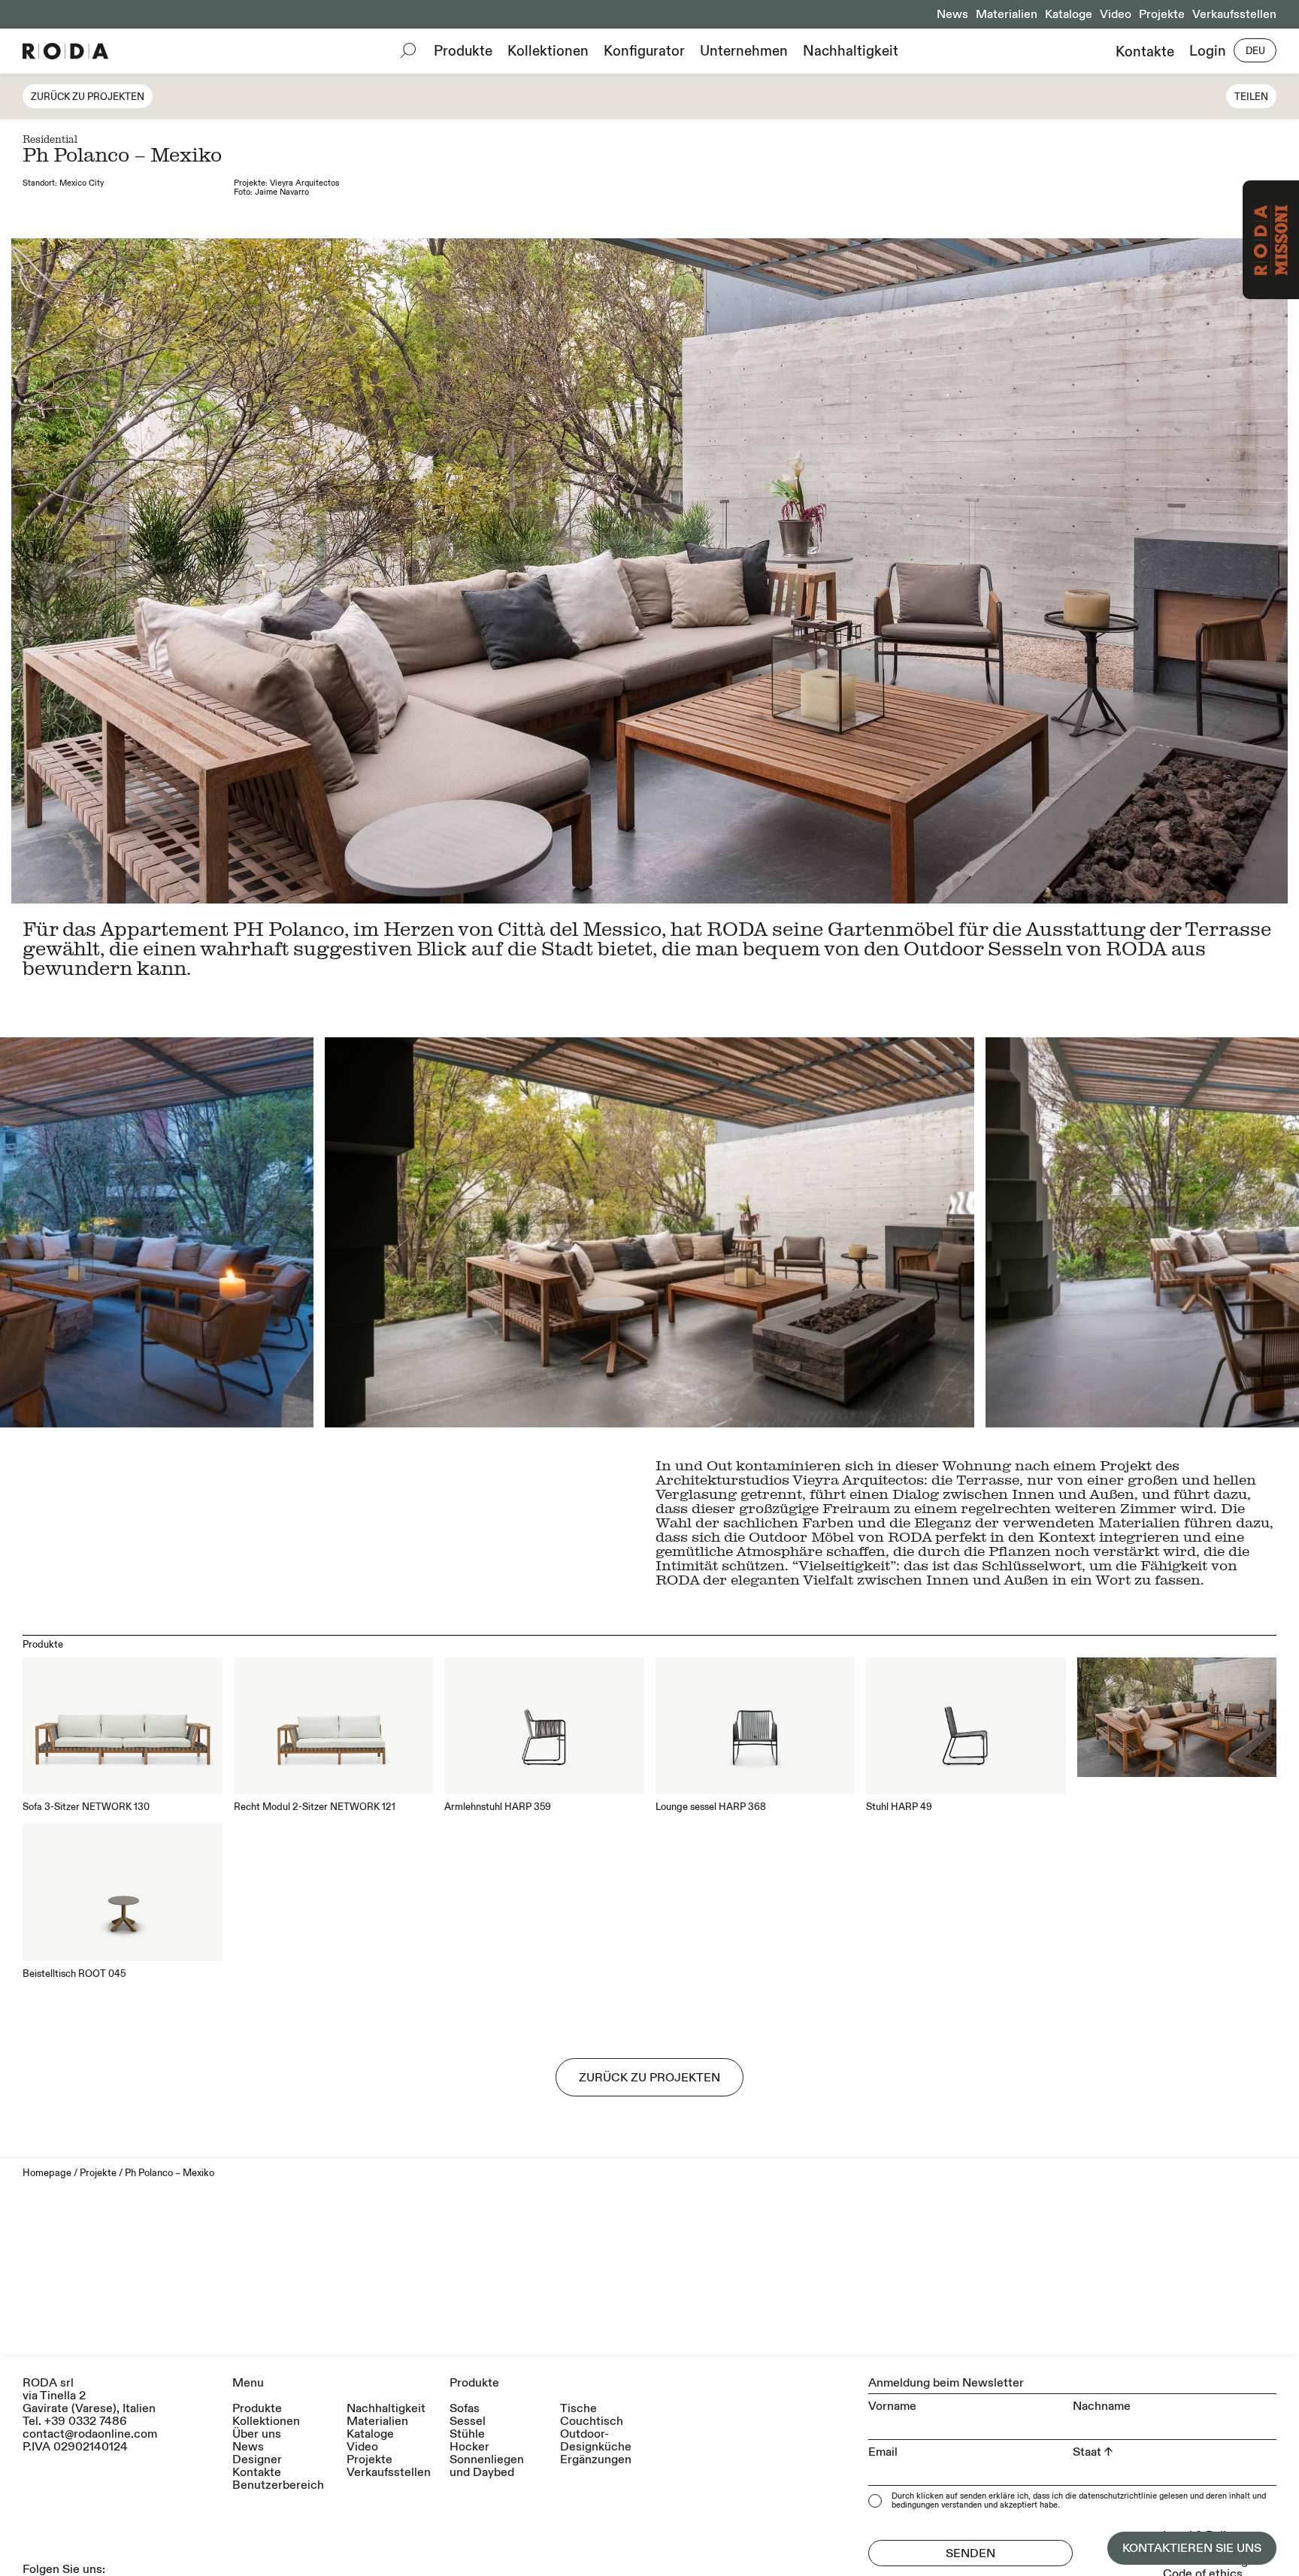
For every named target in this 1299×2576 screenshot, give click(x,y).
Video (1116, 14)
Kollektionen (548, 51)
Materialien (1007, 14)
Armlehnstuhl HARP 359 (498, 1807)
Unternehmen (744, 51)
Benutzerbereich (278, 2485)
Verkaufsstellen (1234, 14)
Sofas (465, 2409)
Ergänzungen (596, 2460)
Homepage (47, 2173)
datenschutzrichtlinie (1118, 2496)
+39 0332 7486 (86, 2421)
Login (1208, 51)
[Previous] (325, 1232)
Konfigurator (644, 51)
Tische (578, 2409)
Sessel (468, 2422)
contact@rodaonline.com (90, 2434)
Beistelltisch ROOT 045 (74, 1974)
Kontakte (1145, 51)
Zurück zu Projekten (88, 97)
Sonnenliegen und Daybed (487, 2466)
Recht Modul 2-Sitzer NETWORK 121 (315, 1807)
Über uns (257, 2434)
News (952, 14)
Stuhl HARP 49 (899, 1807)
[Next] (974, 1232)
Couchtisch (592, 2422)
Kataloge (1069, 14)
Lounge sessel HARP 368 (711, 1807)
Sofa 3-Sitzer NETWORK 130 (86, 1807)
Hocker (469, 2447)
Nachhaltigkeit (851, 51)
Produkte (463, 51)
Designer (257, 2460)
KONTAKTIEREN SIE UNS (1192, 2548)
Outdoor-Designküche (596, 2441)
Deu (1255, 51)
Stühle (467, 2434)
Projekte (1162, 14)
